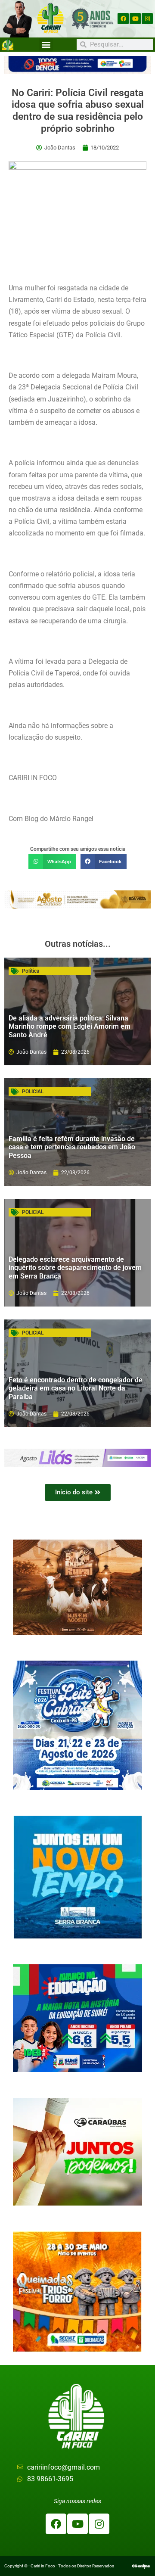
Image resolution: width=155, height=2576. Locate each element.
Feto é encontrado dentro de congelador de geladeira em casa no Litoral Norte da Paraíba (76, 1388)
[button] (46, 45)
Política (31, 971)
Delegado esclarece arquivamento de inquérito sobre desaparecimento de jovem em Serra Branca (75, 1268)
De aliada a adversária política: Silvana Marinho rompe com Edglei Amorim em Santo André (70, 1026)
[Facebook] (123, 19)
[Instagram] (147, 19)
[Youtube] (135, 19)
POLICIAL (33, 1092)
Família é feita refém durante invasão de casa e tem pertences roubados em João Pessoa (72, 1147)
